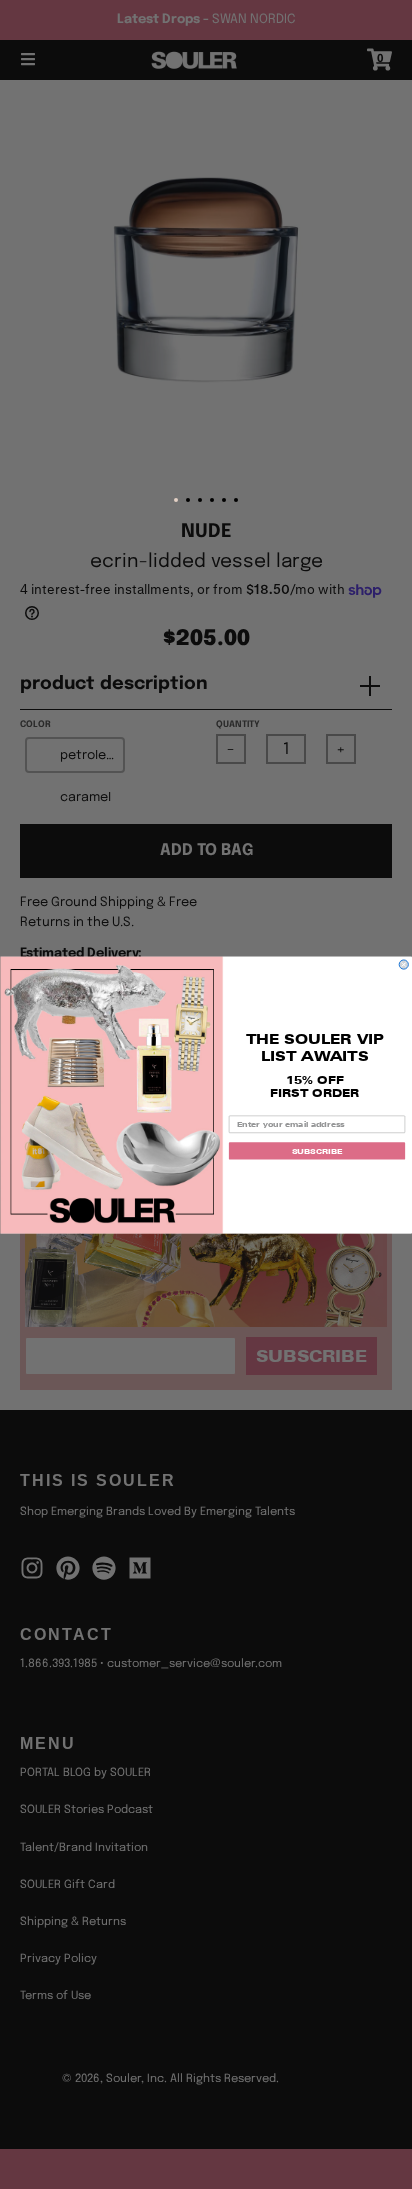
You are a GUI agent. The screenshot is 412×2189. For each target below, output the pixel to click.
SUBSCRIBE (317, 1150)
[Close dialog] (403, 963)
